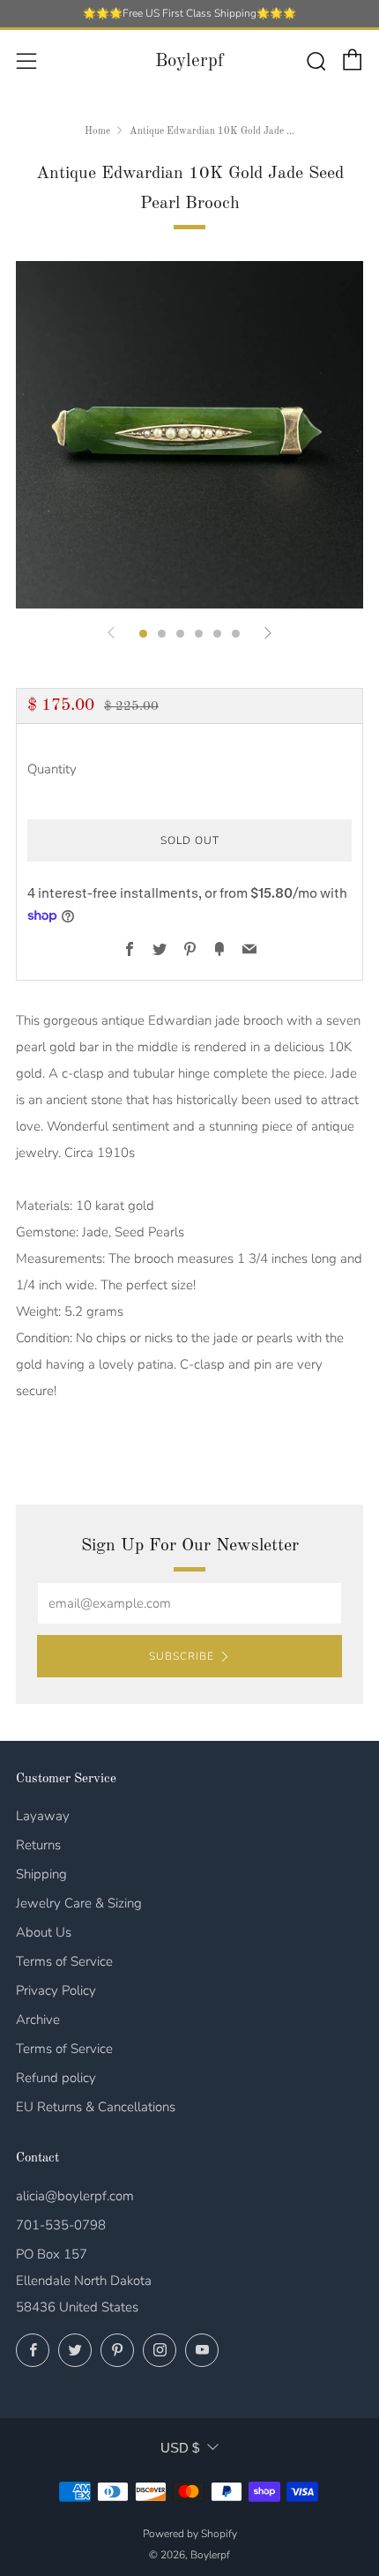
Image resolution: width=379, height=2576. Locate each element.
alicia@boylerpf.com (75, 2196)
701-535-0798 (61, 2225)
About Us (44, 1932)
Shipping (41, 1874)
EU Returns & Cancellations (96, 2107)
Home (97, 131)
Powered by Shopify (190, 2534)
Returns (38, 1845)
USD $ (180, 2448)
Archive (38, 2020)
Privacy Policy (56, 1990)
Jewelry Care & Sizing (79, 1903)
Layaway (43, 1816)
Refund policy (56, 2078)
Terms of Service (64, 1961)
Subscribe (182, 1656)
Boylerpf (189, 61)
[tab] (143, 634)
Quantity (52, 769)
